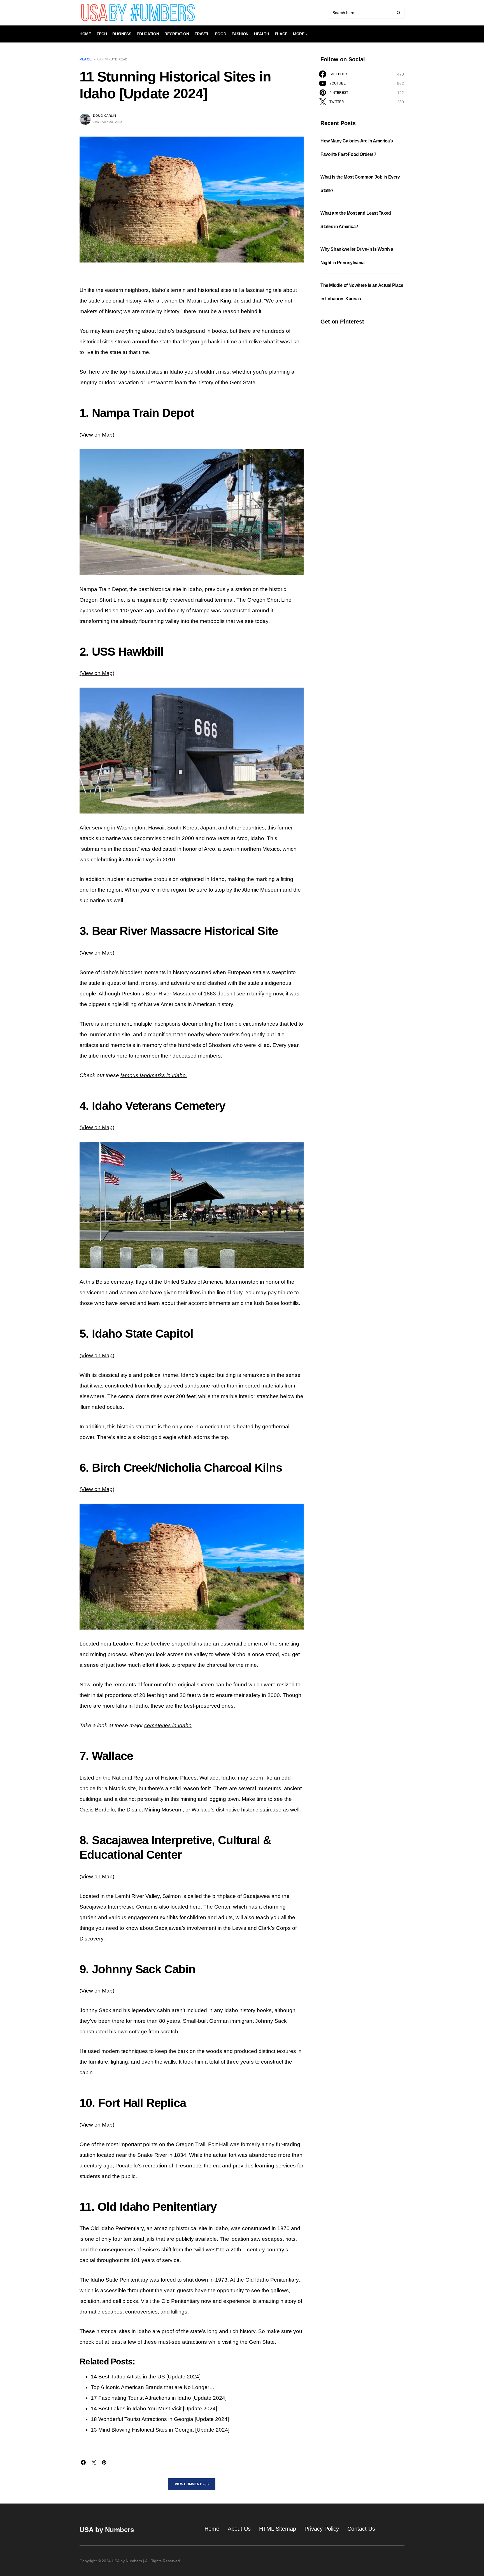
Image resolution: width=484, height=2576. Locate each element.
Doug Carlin (105, 116)
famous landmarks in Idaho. (154, 1075)
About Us (239, 2529)
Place (86, 59)
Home (212, 2529)
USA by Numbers (107, 2530)
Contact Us (361, 2529)
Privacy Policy (322, 2529)
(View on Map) (97, 435)
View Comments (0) (192, 2484)
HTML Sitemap (278, 2529)
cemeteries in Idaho (168, 1725)
